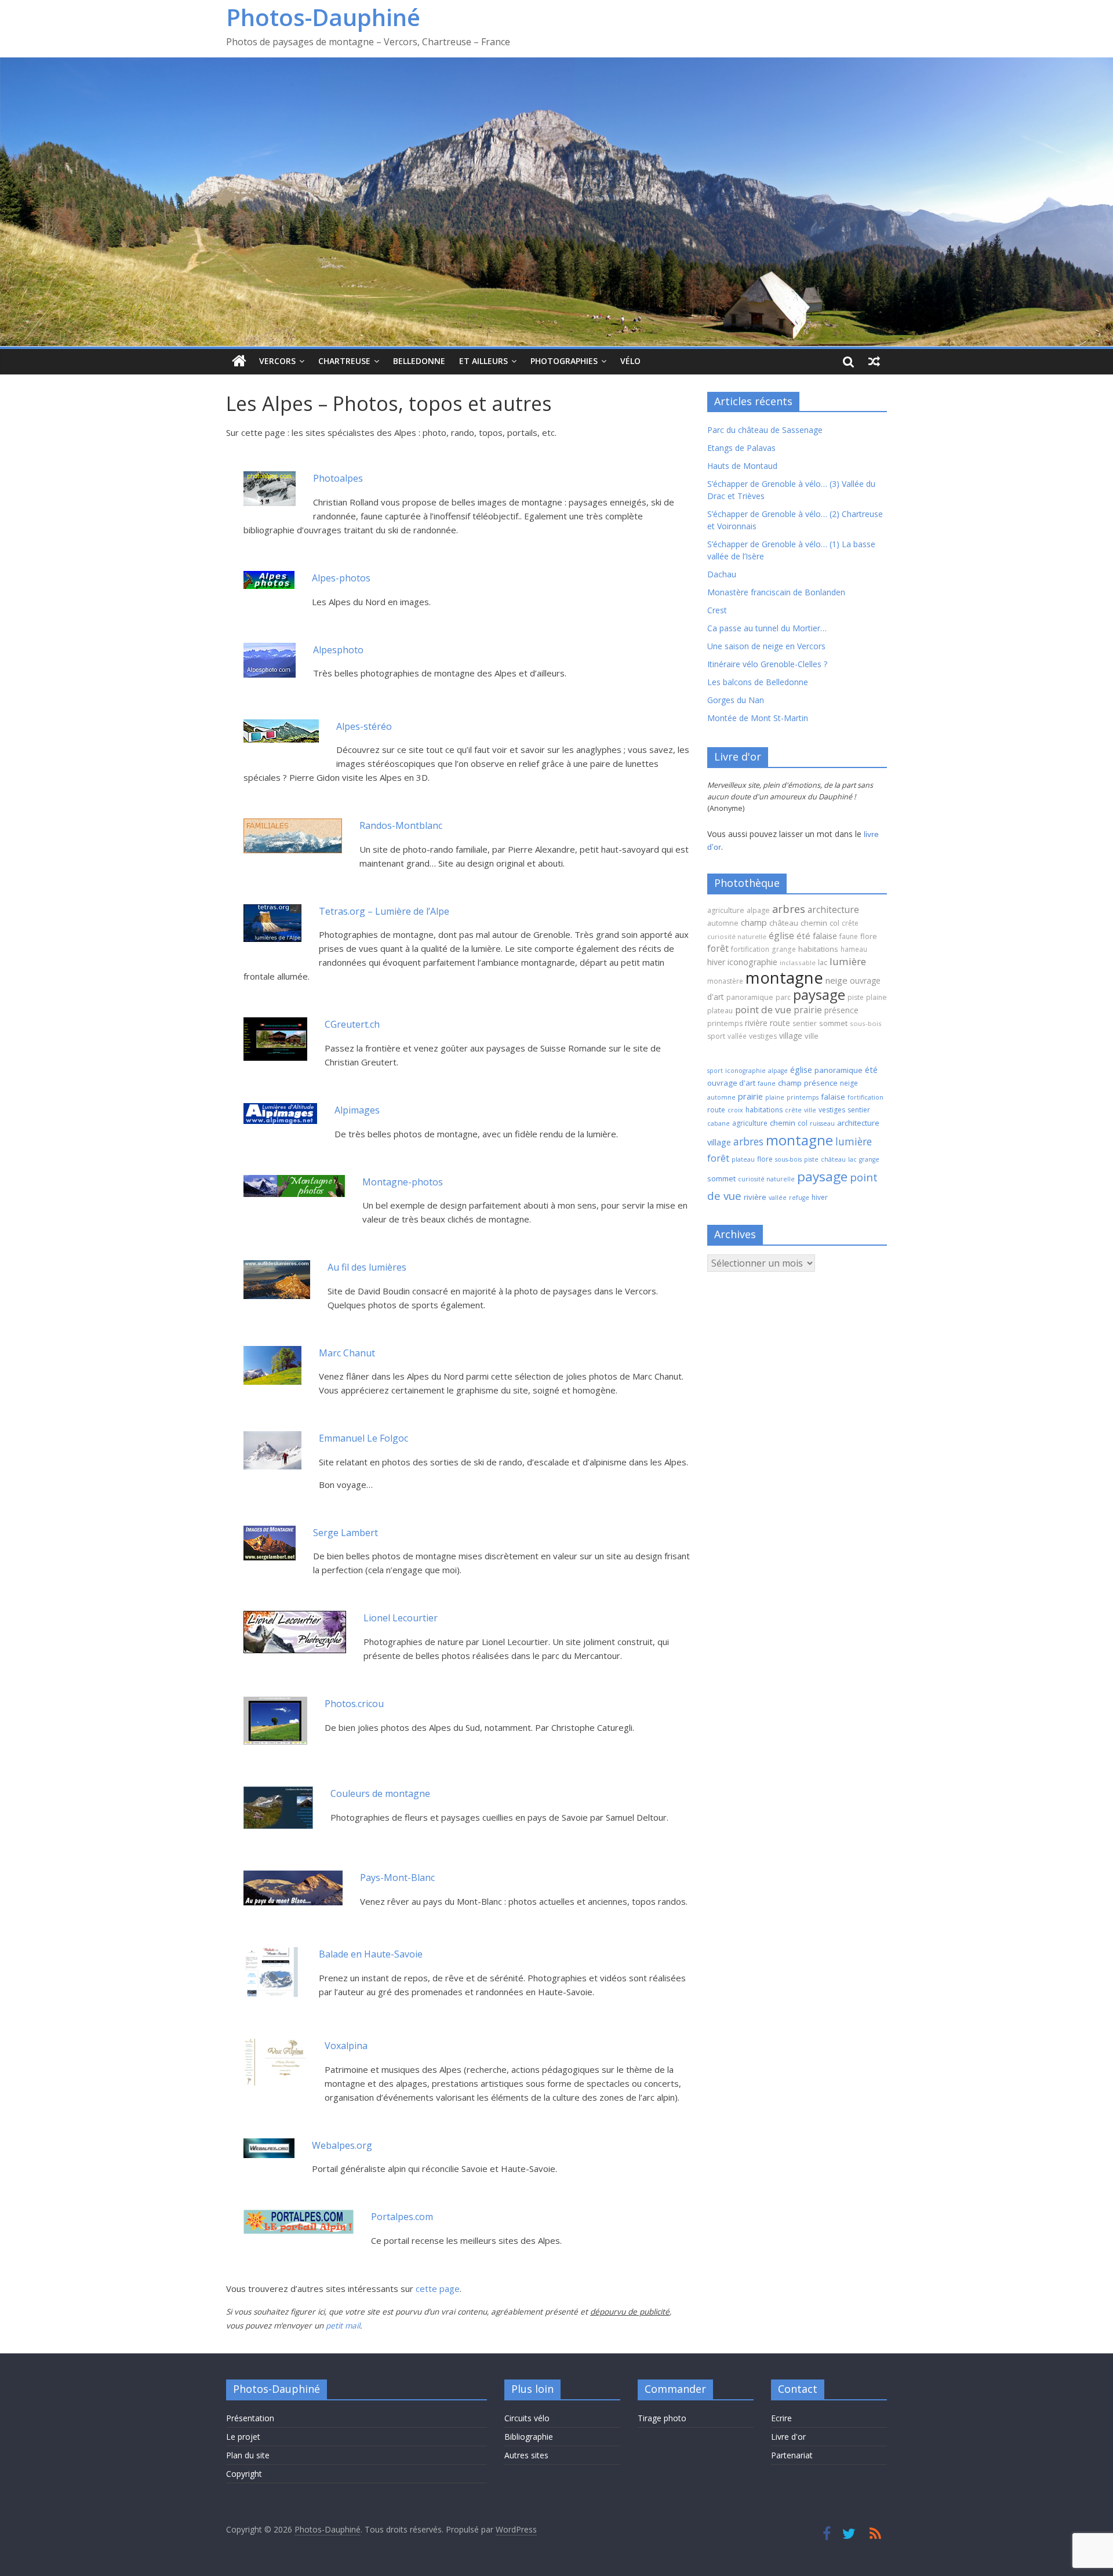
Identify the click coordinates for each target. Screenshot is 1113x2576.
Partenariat (792, 2455)
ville (812, 1036)
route (780, 1023)
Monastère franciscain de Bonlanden (776, 592)
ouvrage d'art (731, 1083)
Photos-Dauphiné (323, 17)
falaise (825, 936)
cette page (438, 2288)
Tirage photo (662, 2418)
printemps (725, 1023)
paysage (819, 994)
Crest (717, 610)
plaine (876, 997)
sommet (833, 1023)
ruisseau (822, 1123)
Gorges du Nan (736, 700)
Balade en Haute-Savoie (371, 1954)
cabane (719, 1123)
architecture (833, 909)
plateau (720, 1011)
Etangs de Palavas (741, 448)
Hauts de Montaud (742, 466)
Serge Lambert (345, 1533)
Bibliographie (529, 2437)
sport (716, 1036)
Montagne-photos (403, 1182)
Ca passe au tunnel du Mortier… (767, 628)
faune (849, 936)
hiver (716, 962)
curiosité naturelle (737, 936)
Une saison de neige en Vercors (766, 646)
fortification (750, 949)
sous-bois (866, 1023)
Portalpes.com (402, 2217)
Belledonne (419, 361)
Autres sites (526, 2455)
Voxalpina (346, 2046)
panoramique (750, 997)
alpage (758, 910)
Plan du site (248, 2455)
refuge (799, 1198)
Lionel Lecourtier (401, 1618)
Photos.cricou (354, 1704)
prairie (808, 1010)
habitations (818, 949)
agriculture (726, 910)
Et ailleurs (483, 361)
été (803, 936)
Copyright (244, 2474)
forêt (718, 948)
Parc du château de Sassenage (765, 430)
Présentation (250, 2418)
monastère (725, 981)
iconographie (752, 962)
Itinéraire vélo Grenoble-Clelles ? (767, 664)
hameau (854, 949)
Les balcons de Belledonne (758, 682)
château (784, 923)
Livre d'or (788, 2437)
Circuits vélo (527, 2418)
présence (841, 1010)
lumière (848, 961)
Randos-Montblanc (401, 825)
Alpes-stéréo (364, 726)
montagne (784, 977)
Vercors (277, 361)
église (781, 936)
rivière (756, 1023)
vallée (737, 1036)
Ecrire (781, 2418)
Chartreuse (344, 361)
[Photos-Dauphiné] (239, 361)
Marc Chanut (347, 1353)
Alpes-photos (341, 578)
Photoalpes (338, 478)
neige (836, 980)
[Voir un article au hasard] (874, 361)
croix (735, 1110)
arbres (789, 909)
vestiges (763, 1036)
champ (754, 922)
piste (856, 997)
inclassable (798, 963)
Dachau (722, 574)
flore (869, 936)
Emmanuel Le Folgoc (363, 1438)
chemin (814, 923)
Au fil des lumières (367, 1267)
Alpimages (357, 1110)
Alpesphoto (338, 650)
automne (723, 923)
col (834, 923)
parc (783, 997)
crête (850, 923)
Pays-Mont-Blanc (397, 1878)
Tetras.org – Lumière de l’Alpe (384, 911)
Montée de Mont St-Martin (758, 718)
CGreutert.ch (352, 1024)
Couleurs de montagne (380, 1793)
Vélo (630, 361)
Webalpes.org (342, 2145)
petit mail (343, 2326)
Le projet (243, 2437)
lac (823, 962)
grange (784, 949)
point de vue (763, 1009)
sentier (805, 1023)
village (791, 1036)
